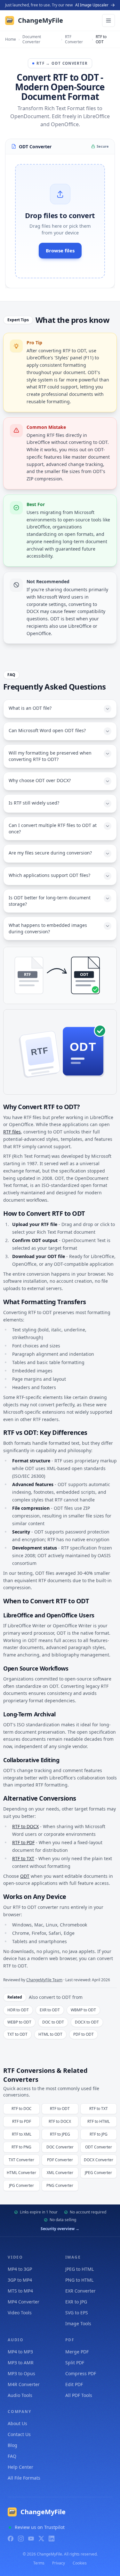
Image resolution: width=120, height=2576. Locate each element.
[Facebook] (11, 2539)
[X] (41, 2539)
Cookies (80, 2563)
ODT (25, 1876)
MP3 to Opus (21, 2373)
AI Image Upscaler (92, 5)
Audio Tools (20, 2395)
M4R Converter (24, 2384)
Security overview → (60, 2229)
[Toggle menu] (108, 20)
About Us (17, 2423)
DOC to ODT (53, 2022)
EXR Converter (80, 2291)
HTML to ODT (50, 2034)
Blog (12, 2445)
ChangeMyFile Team (44, 1980)
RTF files (12, 1132)
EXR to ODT (50, 2010)
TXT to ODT (17, 2034)
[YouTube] (31, 2539)
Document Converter (32, 39)
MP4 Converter (24, 2302)
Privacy (59, 2563)
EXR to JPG (76, 2302)
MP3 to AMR (21, 2363)
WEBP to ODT (19, 2022)
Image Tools (78, 2323)
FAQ (12, 2456)
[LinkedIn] (52, 2539)
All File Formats (24, 2478)
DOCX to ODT (87, 2022)
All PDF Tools (79, 2395)
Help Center (20, 2467)
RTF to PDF (23, 1842)
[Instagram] (21, 2539)
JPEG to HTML (80, 2269)
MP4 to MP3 (20, 2352)
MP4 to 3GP (20, 2269)
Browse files (60, 250)
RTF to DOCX (25, 1826)
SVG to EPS (77, 2313)
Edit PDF (74, 2384)
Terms (39, 2563)
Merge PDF (77, 2352)
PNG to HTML (79, 2280)
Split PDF (75, 2363)
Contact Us (19, 2434)
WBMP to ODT (83, 2010)
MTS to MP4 (20, 2291)
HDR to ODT (18, 2010)
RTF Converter (74, 39)
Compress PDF (81, 2373)
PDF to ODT (84, 2034)
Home (11, 39)
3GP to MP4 (20, 2280)
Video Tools (20, 2313)
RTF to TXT (23, 1858)
